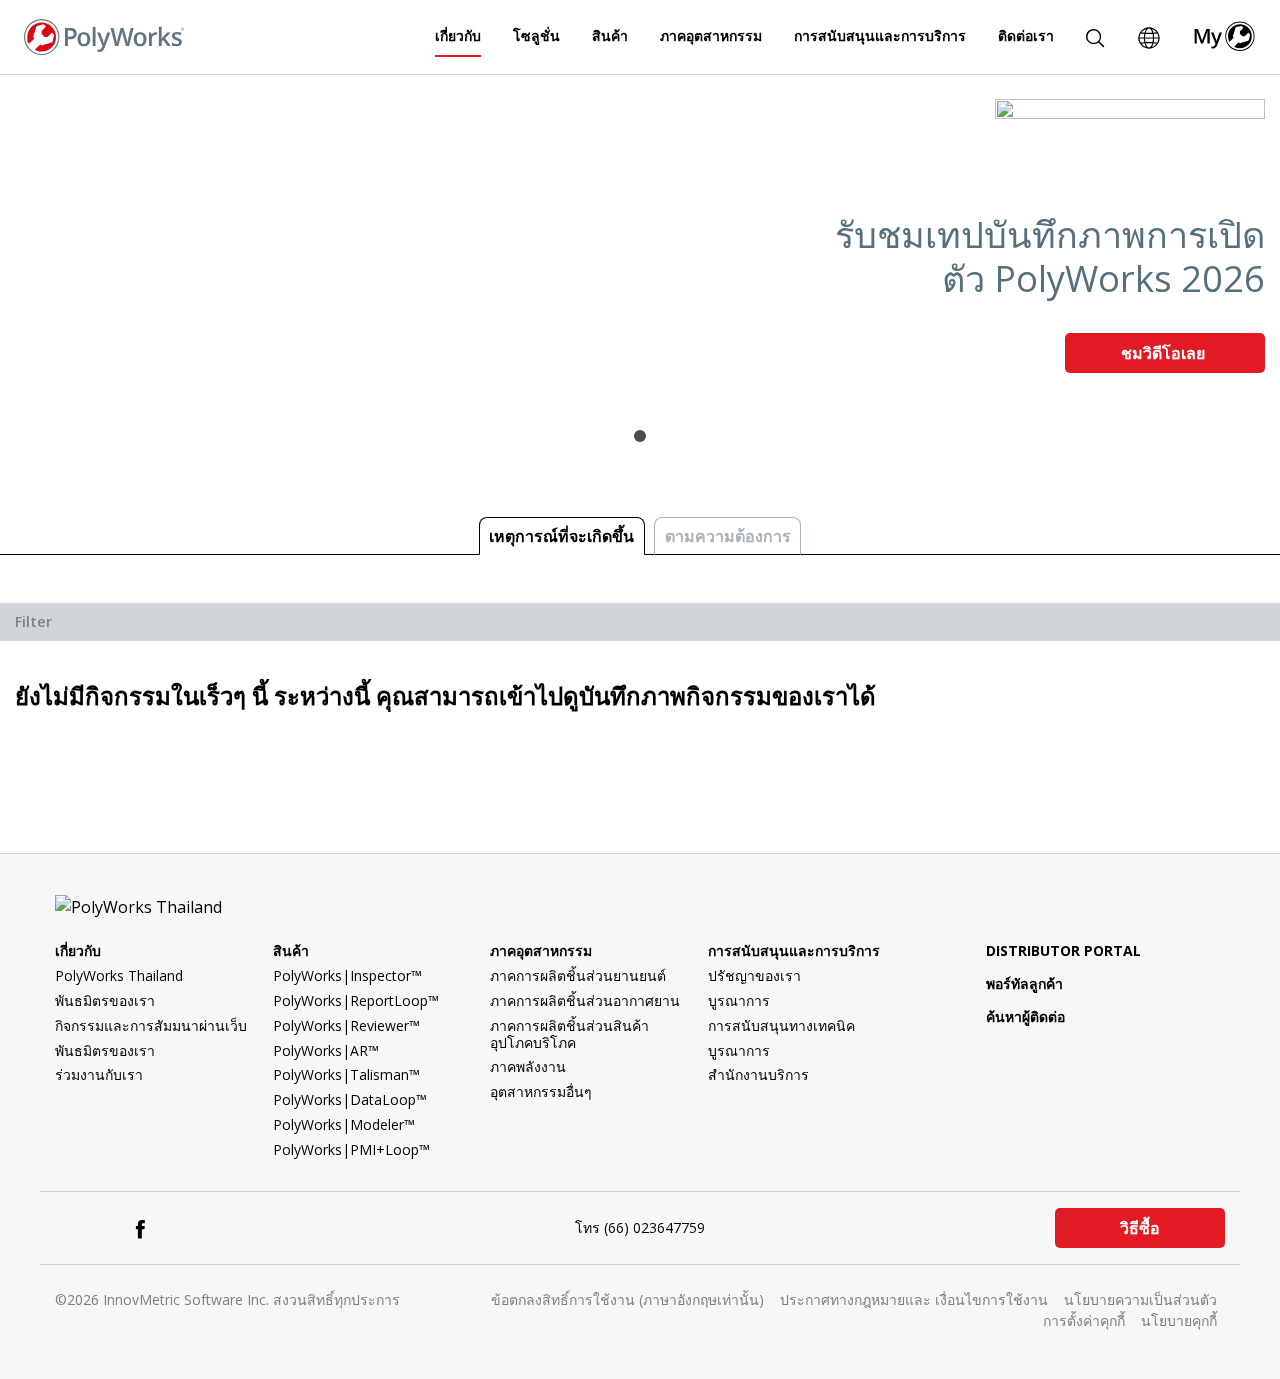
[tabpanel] (640, 244)
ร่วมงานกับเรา (99, 1074)
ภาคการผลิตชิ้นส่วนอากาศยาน (585, 1000)
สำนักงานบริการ (758, 1074)
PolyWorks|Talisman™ (346, 1074)
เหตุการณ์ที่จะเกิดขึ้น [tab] (561, 536)
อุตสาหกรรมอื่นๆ (541, 1091)
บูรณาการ (739, 1000)
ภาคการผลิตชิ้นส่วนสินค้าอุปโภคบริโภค (569, 1034)
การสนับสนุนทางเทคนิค (781, 1025)
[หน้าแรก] (104, 35)
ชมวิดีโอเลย (1165, 353)
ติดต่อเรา (1026, 35)
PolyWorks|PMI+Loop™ (351, 1149)
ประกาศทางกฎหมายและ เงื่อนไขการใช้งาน (914, 1299)
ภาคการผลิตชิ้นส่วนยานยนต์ (578, 975)
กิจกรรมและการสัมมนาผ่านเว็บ (151, 1025)
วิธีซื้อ (1140, 1228)
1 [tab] (640, 436)
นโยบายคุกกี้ (1179, 1320)
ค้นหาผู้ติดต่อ (1025, 1016)
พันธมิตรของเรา (105, 1000)
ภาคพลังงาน (528, 1066)
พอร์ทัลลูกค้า (1024, 983)
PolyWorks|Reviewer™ (346, 1025)
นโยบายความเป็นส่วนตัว (1140, 1299)
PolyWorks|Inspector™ (347, 975)
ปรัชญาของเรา (754, 975)
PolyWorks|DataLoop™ (350, 1099)
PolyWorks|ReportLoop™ (356, 1000)
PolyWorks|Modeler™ (344, 1124)
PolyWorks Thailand (119, 975)
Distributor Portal (1063, 950)
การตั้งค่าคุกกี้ (1084, 1320)
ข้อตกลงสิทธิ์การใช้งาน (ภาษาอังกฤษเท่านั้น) (627, 1299)
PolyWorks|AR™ (326, 1050)
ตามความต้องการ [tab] (728, 536)
